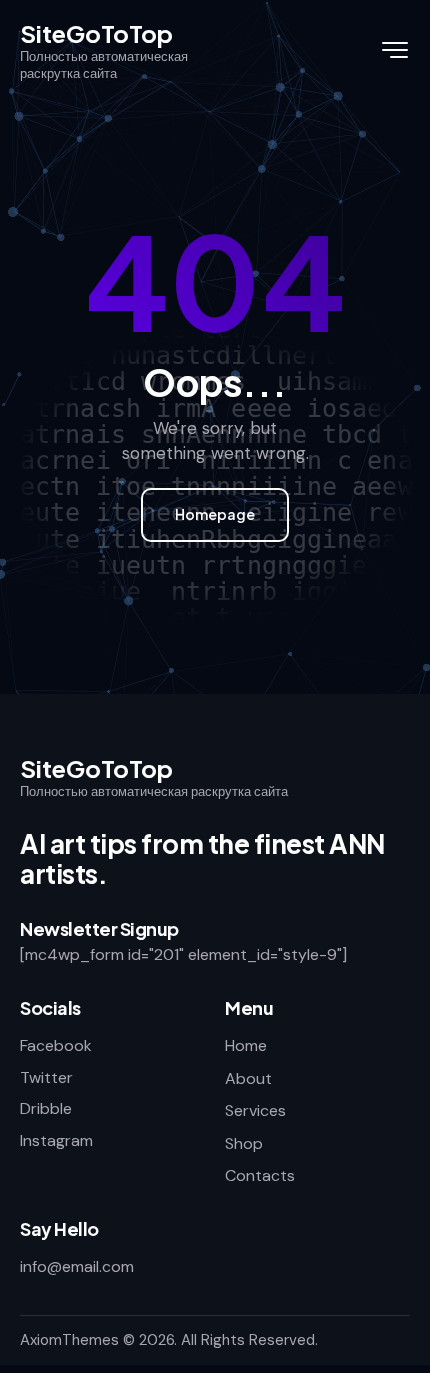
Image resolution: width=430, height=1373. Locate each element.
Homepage (215, 514)
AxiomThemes (69, 1340)
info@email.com (77, 1266)
